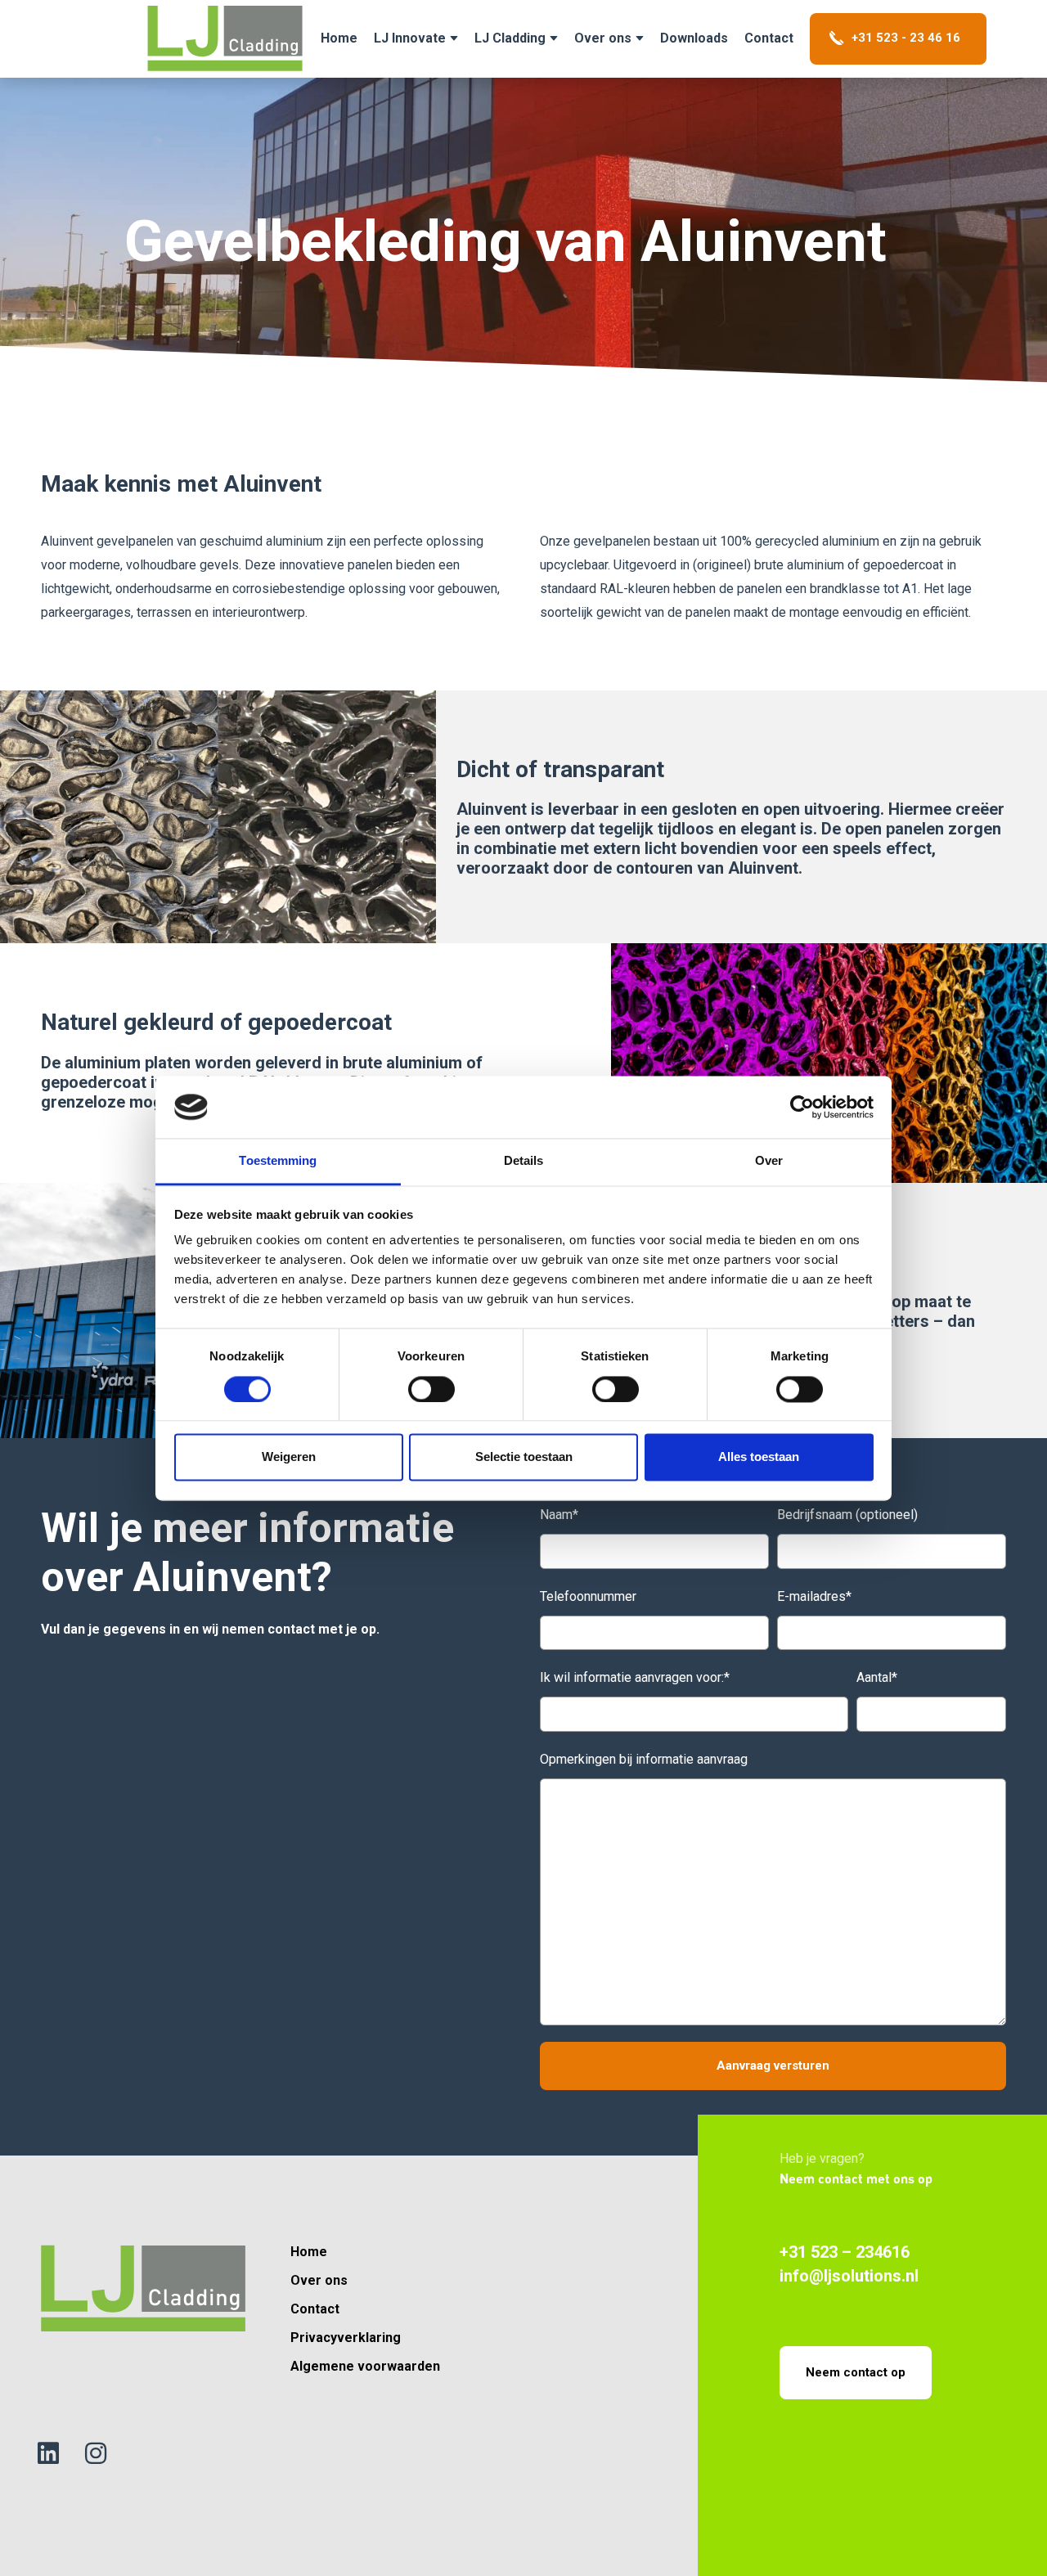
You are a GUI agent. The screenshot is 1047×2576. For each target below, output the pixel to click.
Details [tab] (524, 1161)
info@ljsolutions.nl (849, 2276)
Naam (559, 1515)
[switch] (431, 1389)
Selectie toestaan (524, 1457)
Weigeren (289, 1457)
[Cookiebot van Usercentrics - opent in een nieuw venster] (802, 1107)
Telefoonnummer (588, 1596)
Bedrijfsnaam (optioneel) (847, 1515)
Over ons (603, 38)
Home (309, 2252)
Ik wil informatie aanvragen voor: (635, 1677)
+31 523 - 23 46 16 (904, 38)
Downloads (694, 38)
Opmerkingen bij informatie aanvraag (644, 1759)
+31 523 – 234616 (845, 2252)
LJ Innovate (410, 38)
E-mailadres (814, 1596)
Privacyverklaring (346, 2338)
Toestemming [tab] (278, 1161)
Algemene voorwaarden (365, 2366)
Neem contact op (856, 2372)
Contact (769, 38)
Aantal (877, 1677)
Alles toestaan (759, 1457)
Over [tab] (769, 1161)
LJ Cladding (510, 38)
